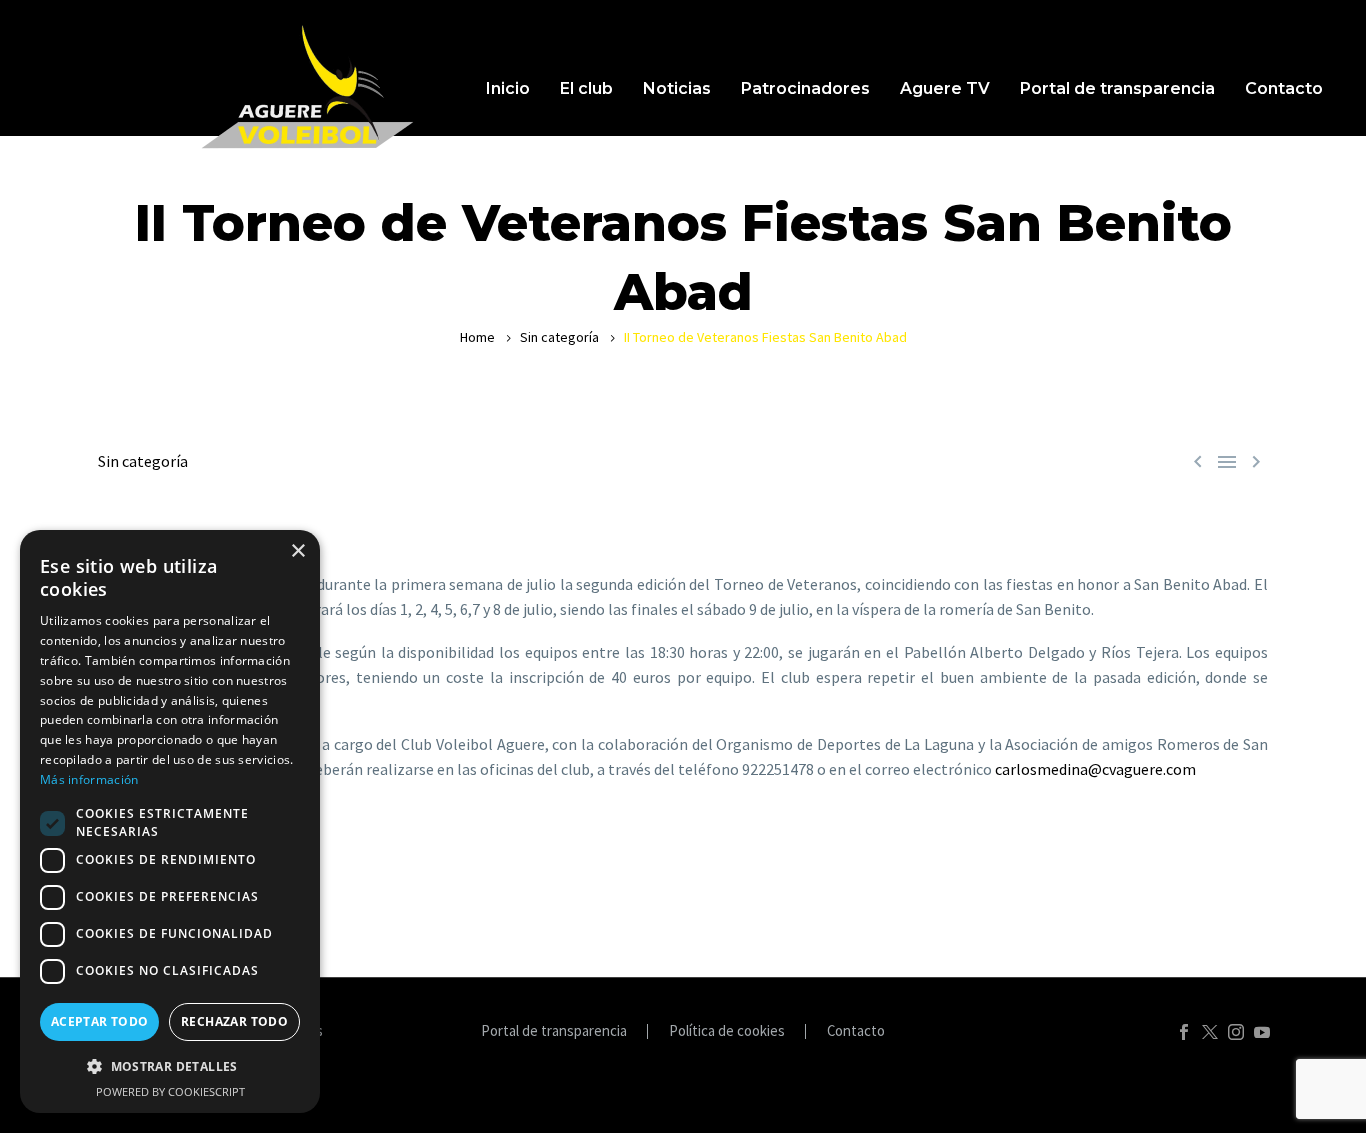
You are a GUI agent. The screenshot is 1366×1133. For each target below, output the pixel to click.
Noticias (677, 88)
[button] (170, 1066)
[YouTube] (1262, 1032)
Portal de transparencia (1117, 88)
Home (477, 337)
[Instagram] (1236, 1032)
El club (586, 88)
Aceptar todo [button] (100, 1021)
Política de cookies (727, 1031)
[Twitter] (1210, 1032)
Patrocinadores (805, 88)
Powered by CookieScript (170, 1091)
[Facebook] (1184, 1032)
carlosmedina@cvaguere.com (1095, 769)
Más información (89, 779)
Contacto (1284, 88)
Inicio (508, 88)
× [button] (297, 551)
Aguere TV (945, 88)
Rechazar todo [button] (234, 1021)
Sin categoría (559, 337)
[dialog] (170, 821)
